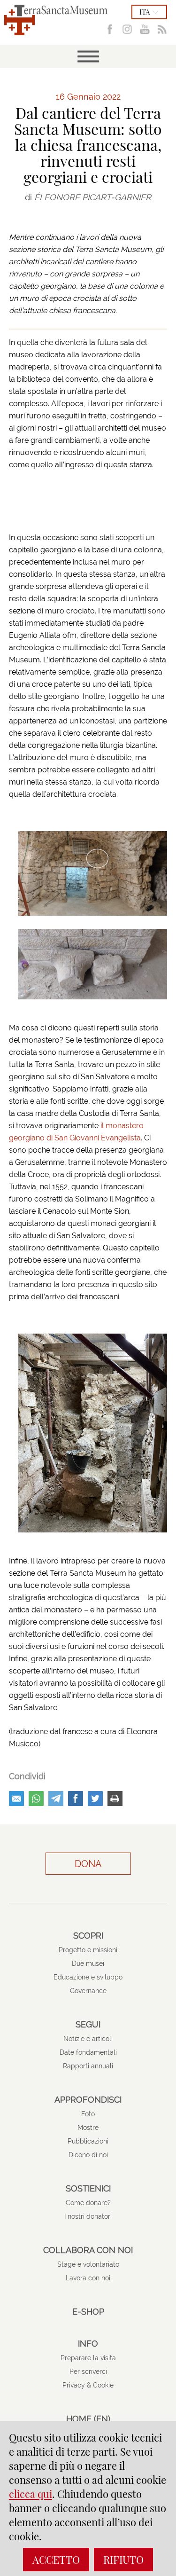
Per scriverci (88, 2372)
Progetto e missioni (88, 1950)
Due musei (88, 1963)
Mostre (88, 2128)
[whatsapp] (36, 1798)
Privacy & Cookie (88, 2385)
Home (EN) (88, 2419)
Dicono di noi (88, 2155)
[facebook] (76, 1798)
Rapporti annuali (88, 2066)
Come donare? (88, 2203)
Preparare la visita (88, 2358)
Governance (88, 1991)
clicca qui (31, 2494)
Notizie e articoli (88, 2039)
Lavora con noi (88, 2278)
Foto (88, 2114)
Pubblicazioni (88, 2141)
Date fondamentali (88, 2052)
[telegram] (56, 1798)
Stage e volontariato (88, 2264)
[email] (16, 1798)
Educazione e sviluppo (88, 1977)
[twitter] (95, 1798)
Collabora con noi (88, 2250)
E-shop (88, 2312)
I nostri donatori (88, 2216)
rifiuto (123, 2560)
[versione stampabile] (115, 1798)
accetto (56, 2560)
